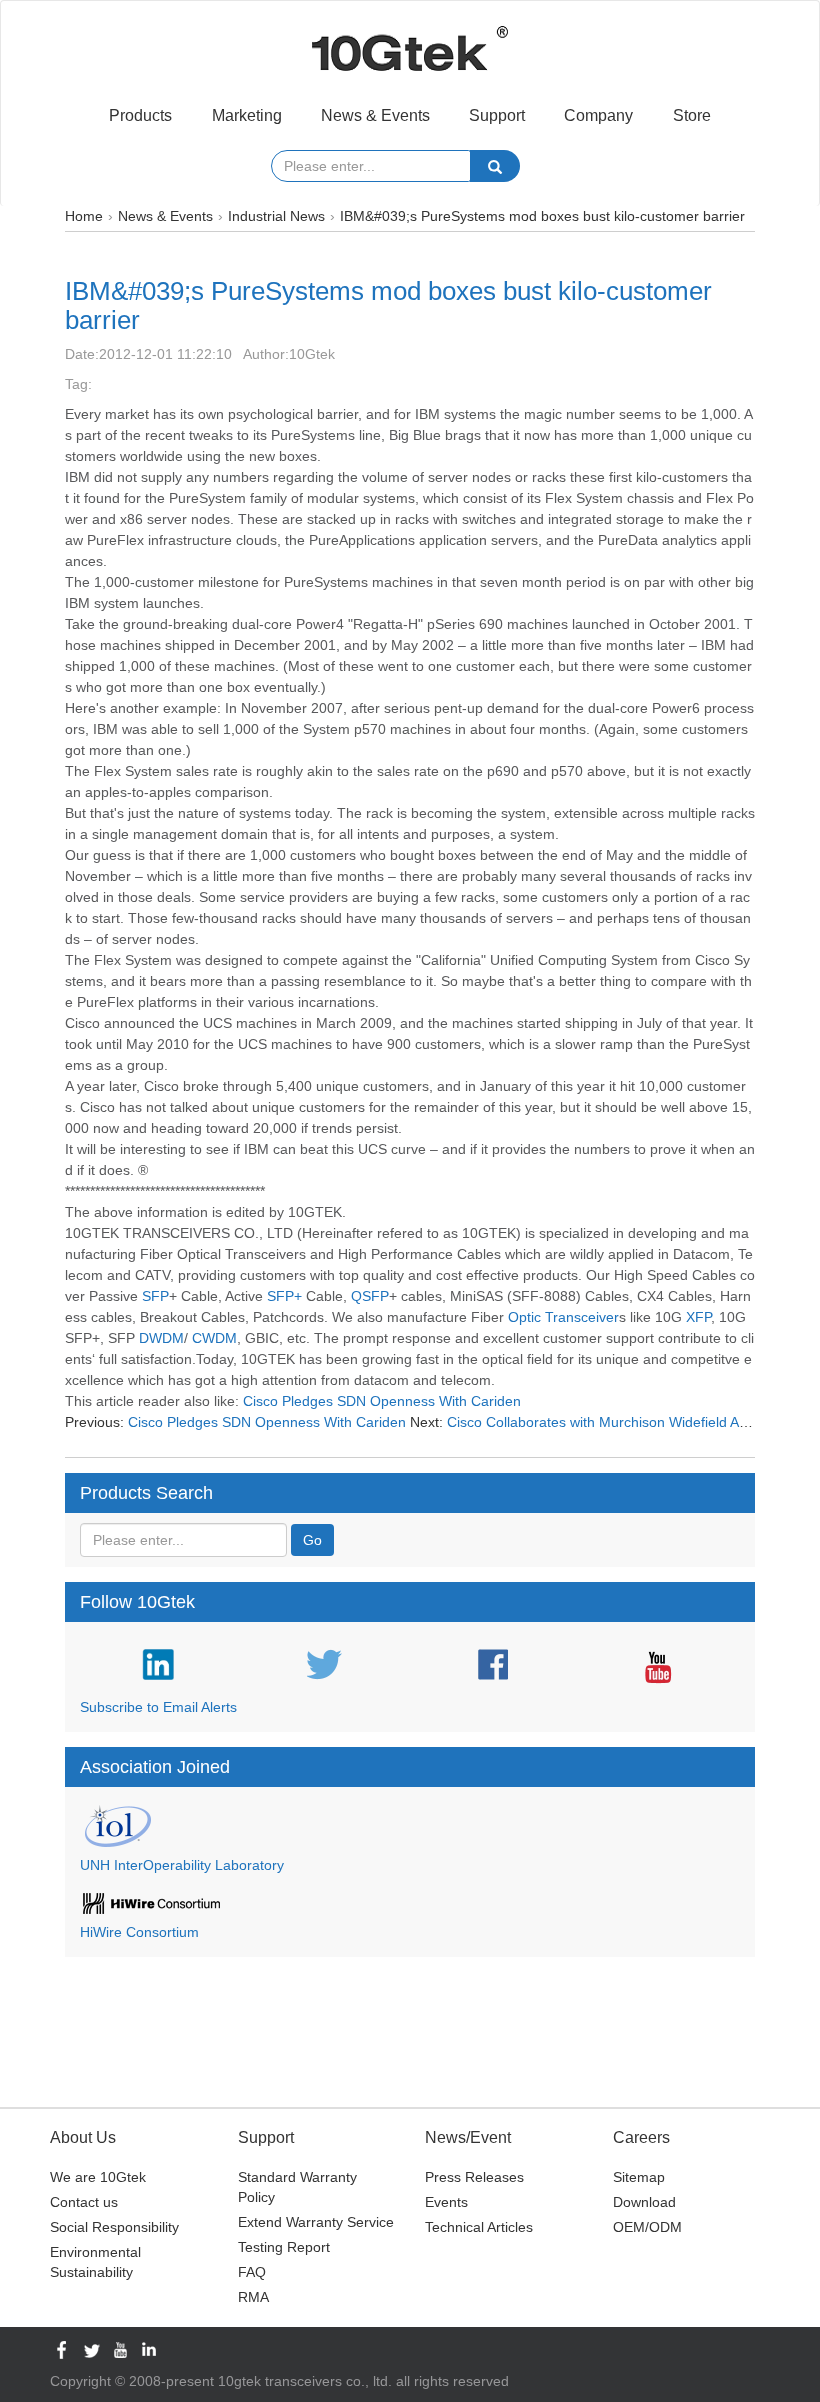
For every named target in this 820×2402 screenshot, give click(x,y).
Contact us (84, 2202)
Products (140, 115)
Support (497, 115)
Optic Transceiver (563, 1317)
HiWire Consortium (139, 1932)
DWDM (161, 1338)
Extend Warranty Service (316, 2222)
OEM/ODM (647, 2227)
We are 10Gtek (98, 2177)
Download (644, 2202)
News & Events (375, 115)
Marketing (247, 115)
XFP (698, 1317)
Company (598, 115)
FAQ (252, 2272)
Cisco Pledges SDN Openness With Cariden (380, 1401)
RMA (253, 2297)
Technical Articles (479, 2227)
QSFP (370, 1296)
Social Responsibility (114, 2227)
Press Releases (474, 2177)
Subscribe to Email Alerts (158, 1707)
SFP (155, 1296)
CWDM (214, 1338)
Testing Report (284, 2247)
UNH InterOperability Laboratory (182, 1865)
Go (312, 1540)
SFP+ (284, 1296)
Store (692, 115)
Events (446, 2202)
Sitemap (639, 2177)
